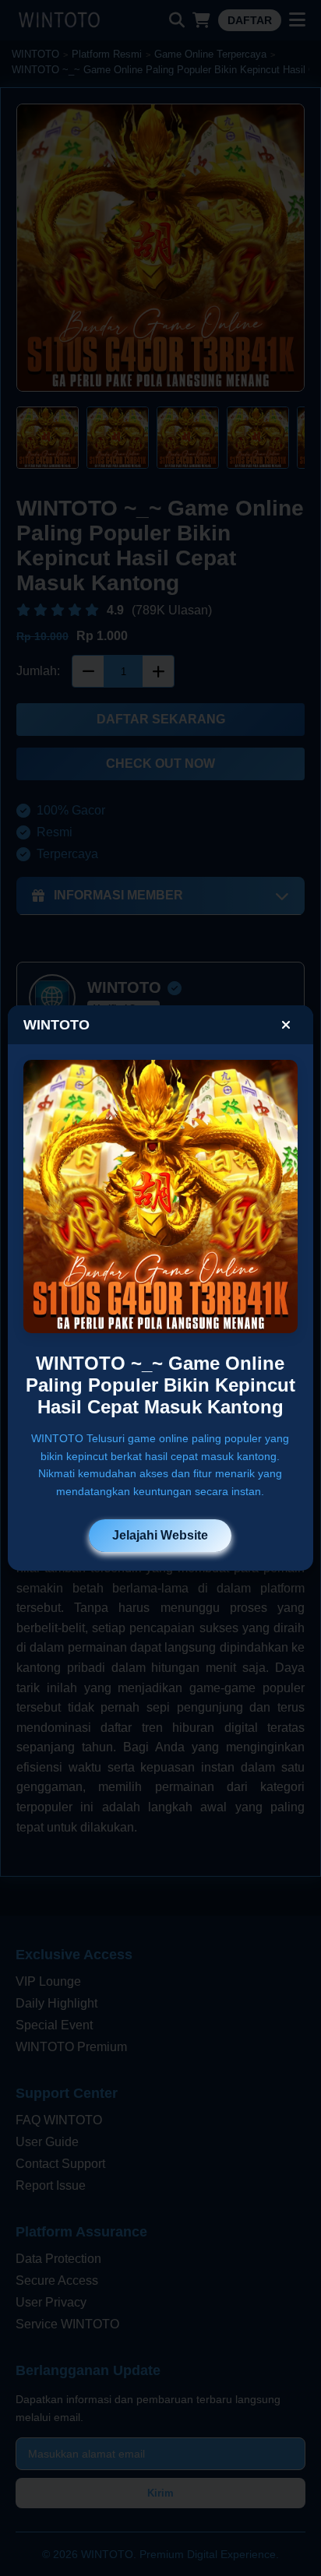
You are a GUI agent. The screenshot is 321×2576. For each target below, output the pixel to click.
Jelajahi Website (160, 1535)
